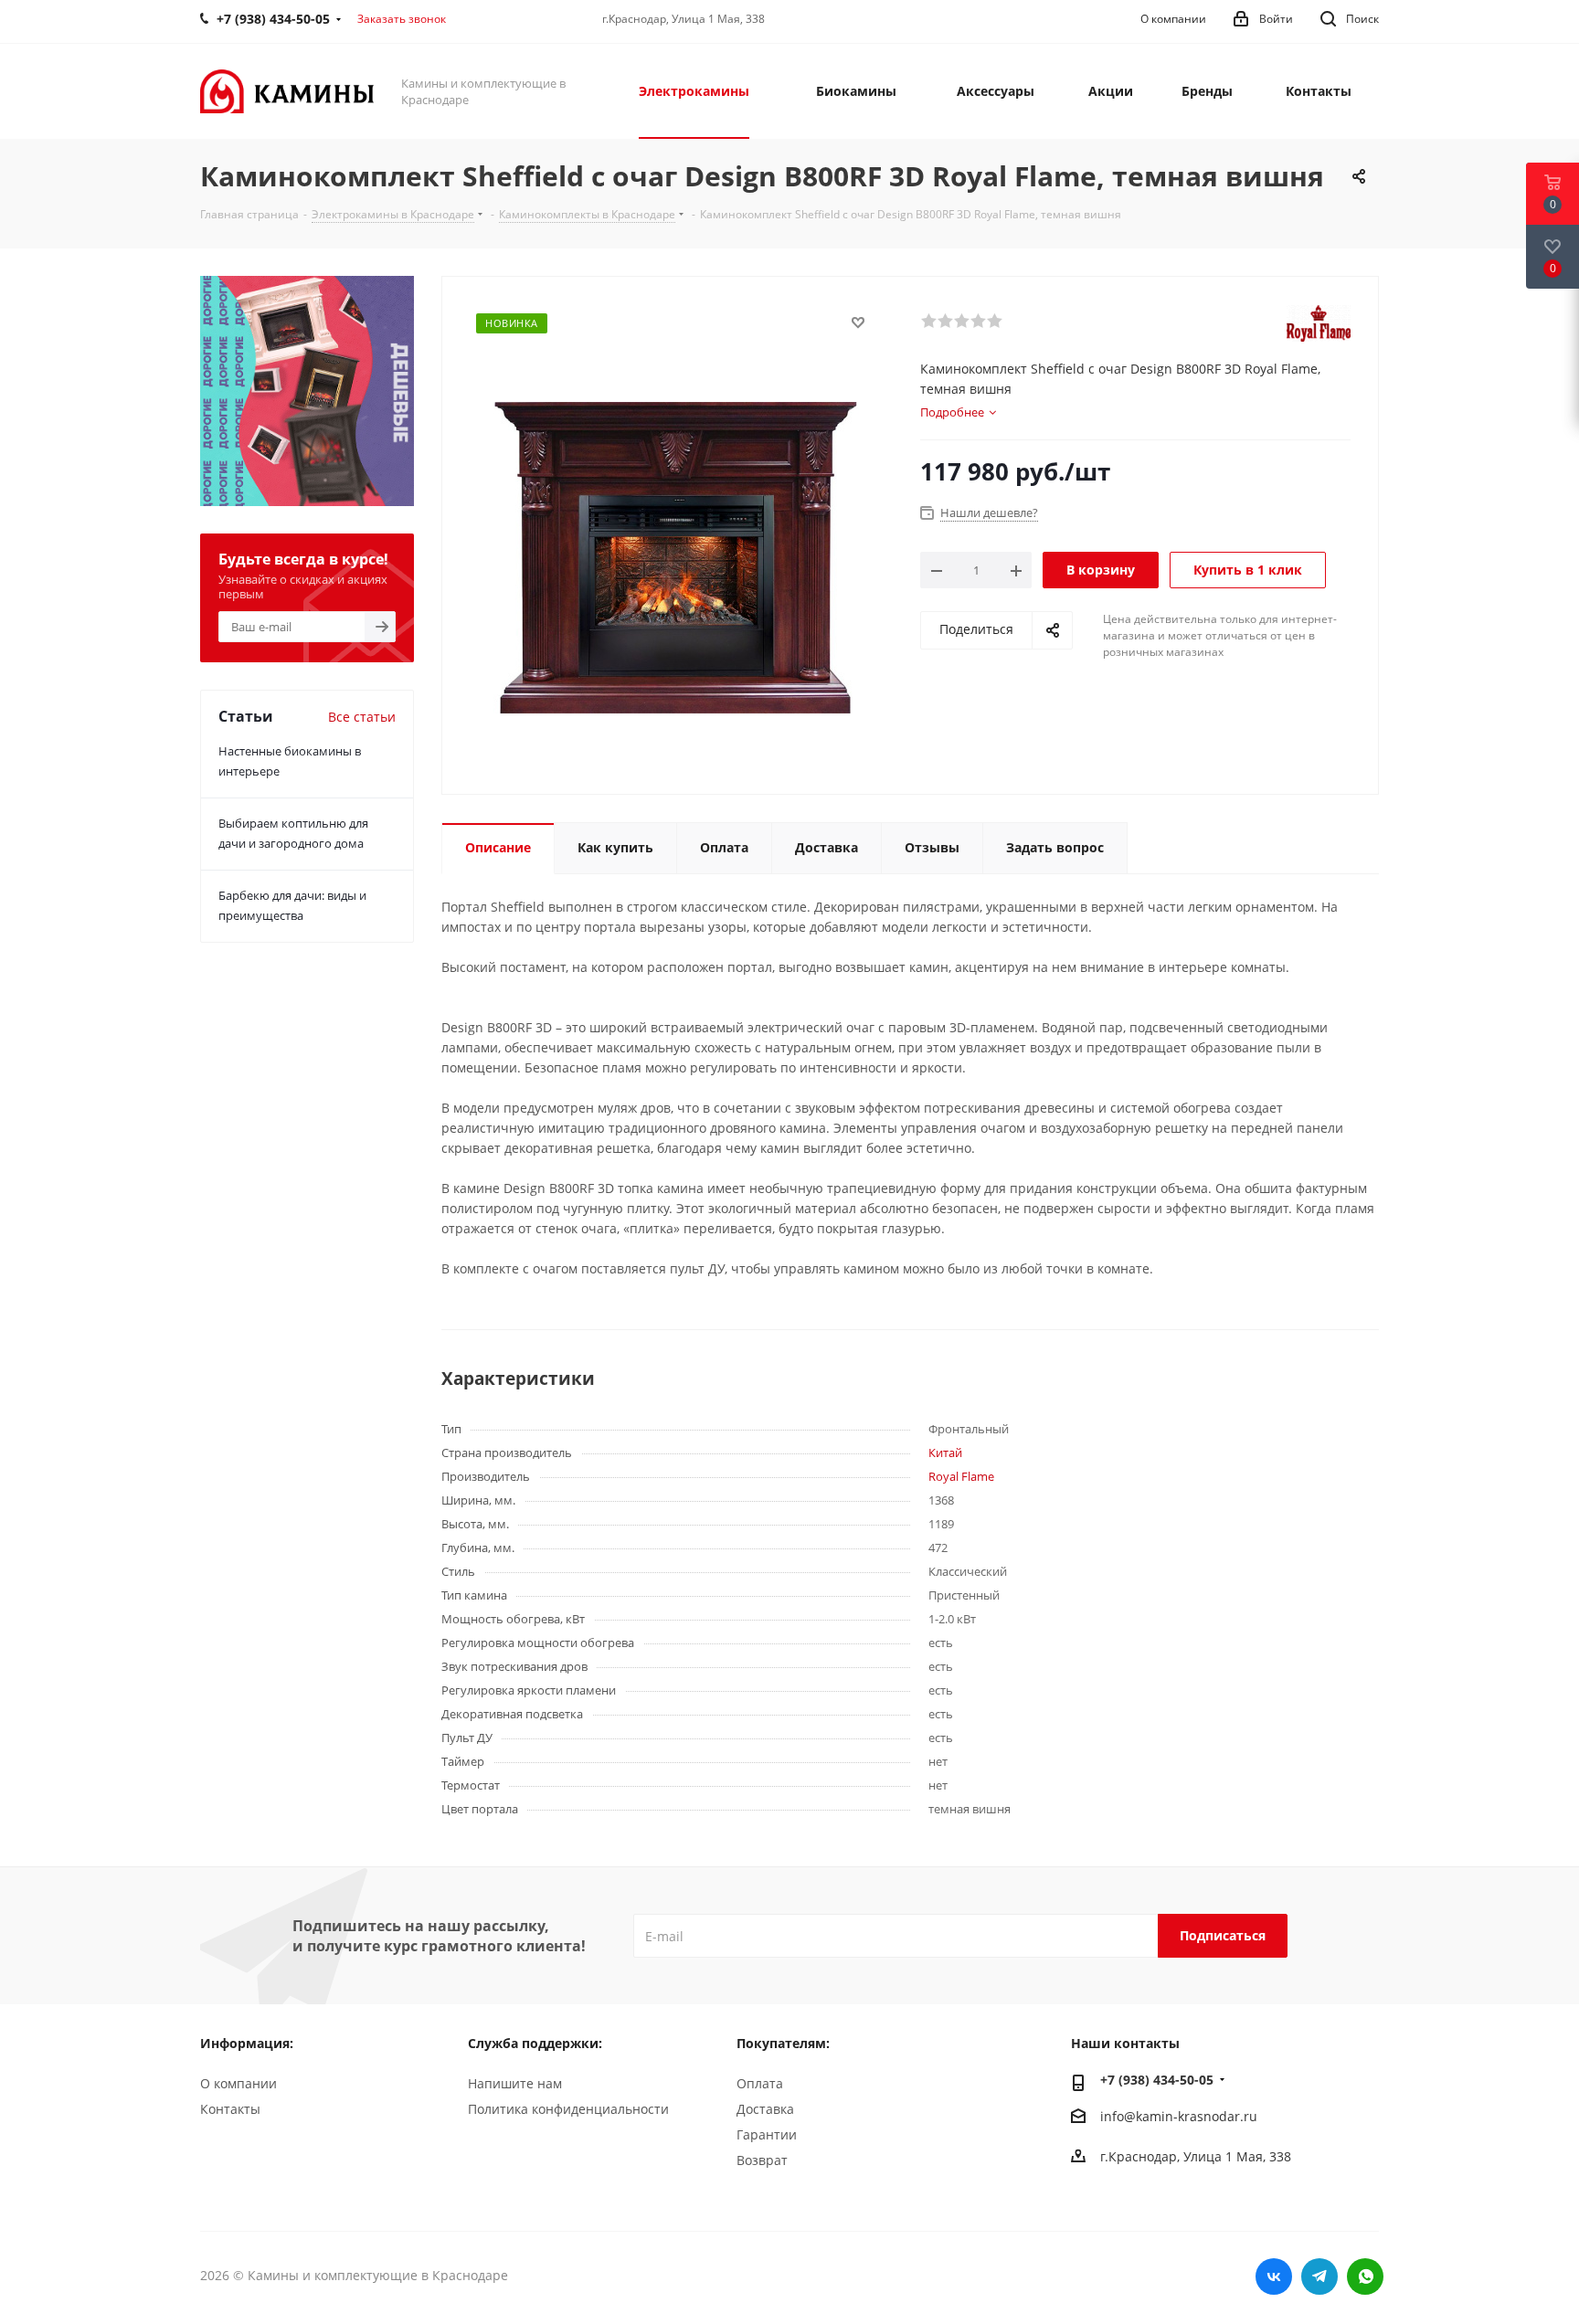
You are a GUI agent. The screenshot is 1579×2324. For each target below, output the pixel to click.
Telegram (1319, 2276)
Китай (945, 1452)
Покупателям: (783, 2043)
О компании (238, 2083)
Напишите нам (515, 2083)
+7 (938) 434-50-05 (1157, 2080)
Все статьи (362, 717)
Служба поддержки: (535, 2043)
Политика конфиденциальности (568, 2109)
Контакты (230, 2109)
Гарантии (767, 2134)
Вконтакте (1274, 2276)
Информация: (247, 2043)
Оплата (760, 2083)
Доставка (765, 2109)
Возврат (762, 2160)
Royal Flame (961, 1476)
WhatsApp (1365, 2276)
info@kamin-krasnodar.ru (1179, 2116)
